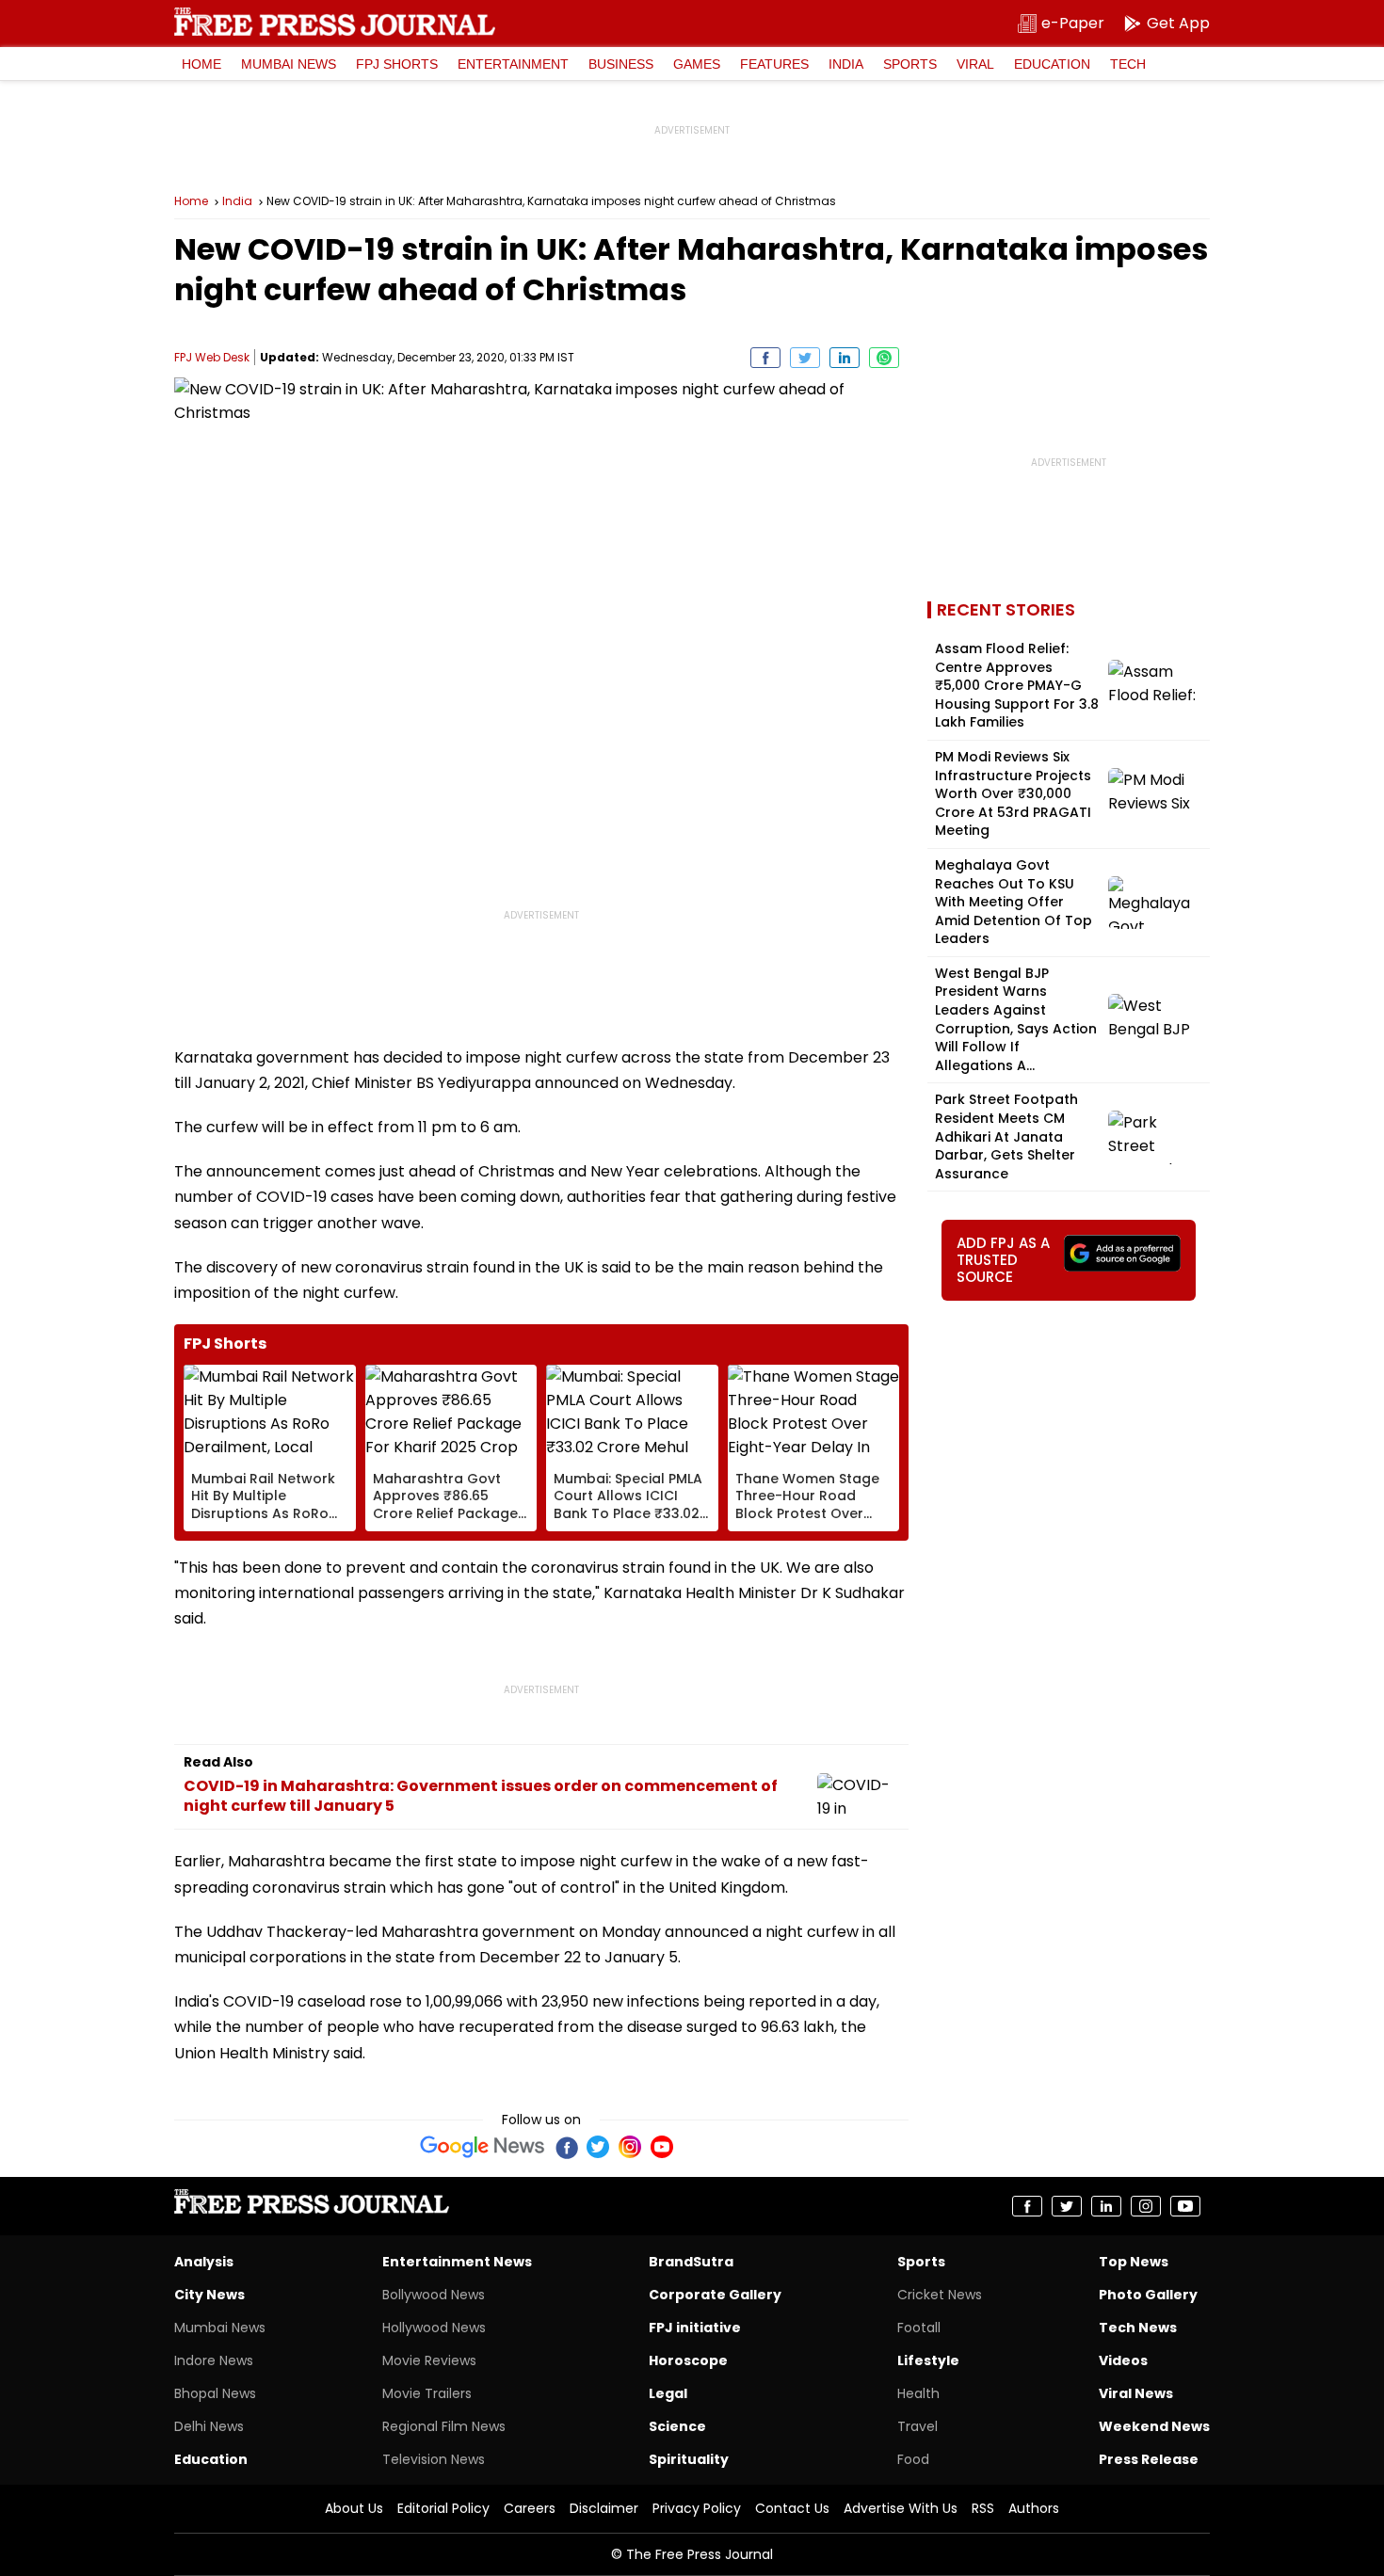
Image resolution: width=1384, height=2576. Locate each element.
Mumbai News (289, 64)
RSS (983, 2508)
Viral (975, 64)
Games (697, 64)
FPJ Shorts (397, 64)
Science (677, 2426)
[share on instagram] (1146, 2206)
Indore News (214, 2360)
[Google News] (483, 2147)
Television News (434, 2459)
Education (1052, 64)
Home (201, 64)
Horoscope (688, 2360)
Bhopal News (215, 2393)
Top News (1134, 2262)
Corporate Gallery (715, 2295)
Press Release (1149, 2459)
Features (774, 64)
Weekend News (1154, 2426)
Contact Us (792, 2508)
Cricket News (940, 2295)
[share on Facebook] (765, 358)
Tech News (1138, 2328)
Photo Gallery (1148, 2295)
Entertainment (513, 64)
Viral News (1136, 2393)
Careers (530, 2508)
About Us (354, 2508)
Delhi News (209, 2426)
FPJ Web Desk (212, 357)
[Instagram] (630, 2147)
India (846, 64)
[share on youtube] (1185, 2206)
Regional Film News (444, 2426)
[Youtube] (662, 2147)
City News (209, 2295)
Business (621, 64)
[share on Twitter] (805, 358)
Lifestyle (928, 2360)
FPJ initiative (695, 2328)
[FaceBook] (566, 2147)
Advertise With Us (901, 2508)
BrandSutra (691, 2262)
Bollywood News (434, 2295)
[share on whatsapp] (884, 358)
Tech (1128, 64)
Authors (1034, 2508)
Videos (1123, 2360)
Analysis (204, 2262)
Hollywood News (434, 2328)
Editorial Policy (443, 2508)
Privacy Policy (697, 2508)
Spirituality (689, 2459)
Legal (668, 2393)
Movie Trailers (427, 2393)
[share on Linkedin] (845, 358)
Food (913, 2459)
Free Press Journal (335, 22)
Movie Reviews (429, 2360)
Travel (917, 2426)
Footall (919, 2328)
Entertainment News (457, 2262)
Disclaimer (604, 2508)
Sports (910, 64)
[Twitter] (598, 2147)
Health (918, 2393)
